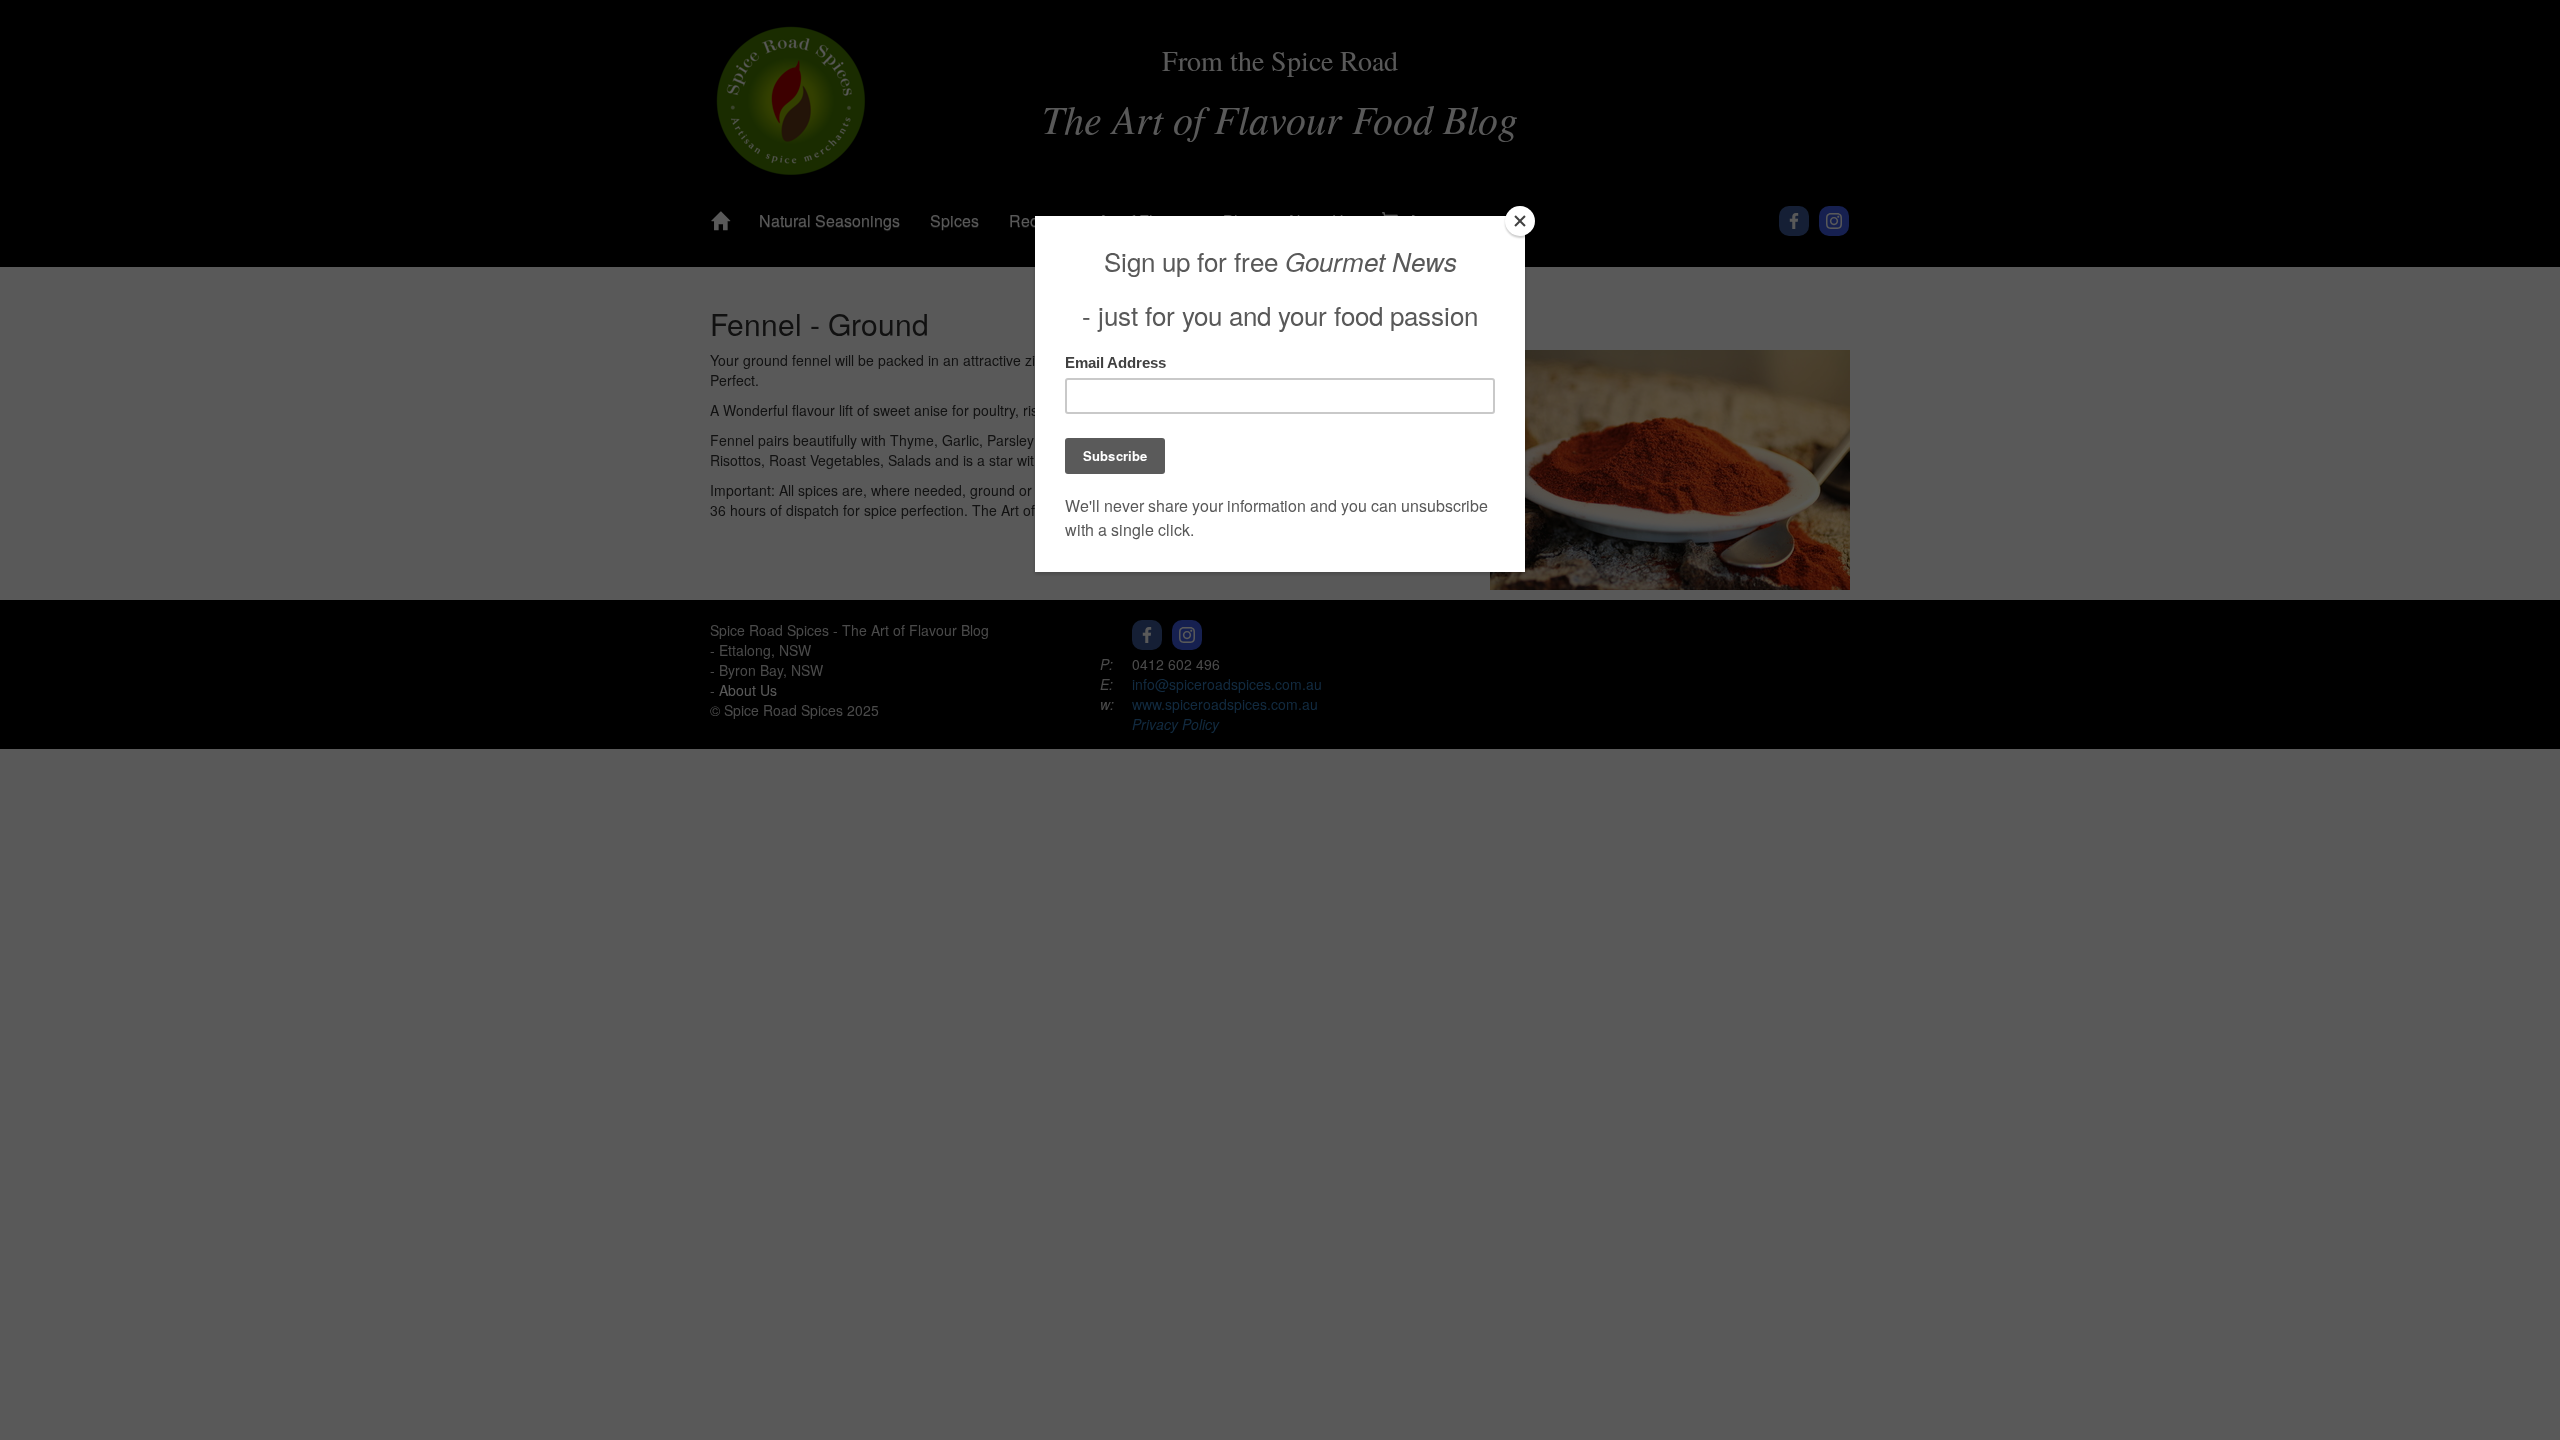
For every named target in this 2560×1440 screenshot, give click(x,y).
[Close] (1520, 221)
